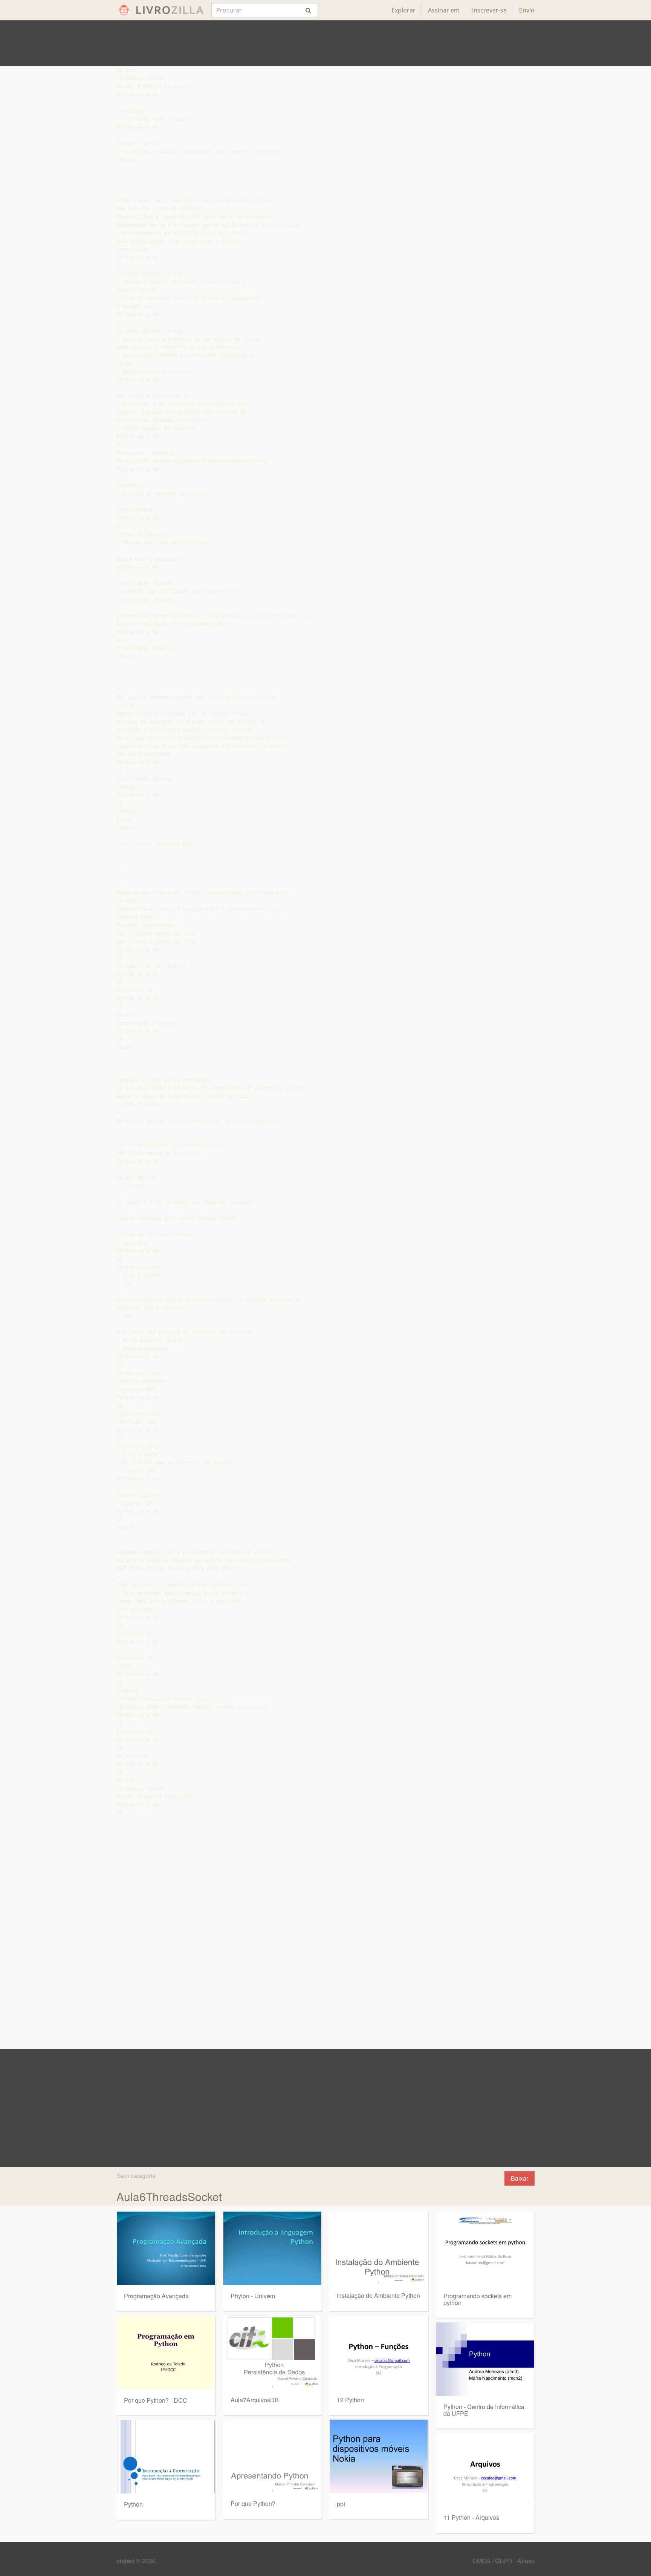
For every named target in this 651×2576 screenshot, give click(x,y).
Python (133, 2504)
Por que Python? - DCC (156, 2400)
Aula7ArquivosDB (255, 2400)
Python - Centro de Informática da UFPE (484, 2410)
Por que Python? (253, 2503)
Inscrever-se (489, 10)
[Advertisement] (325, 43)
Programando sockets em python (478, 2299)
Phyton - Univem (253, 2296)
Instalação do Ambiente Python (378, 2295)
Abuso (526, 2561)
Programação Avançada (156, 2296)
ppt (341, 2504)
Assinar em (444, 10)
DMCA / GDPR (493, 2561)
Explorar (403, 10)
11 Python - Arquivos (471, 2517)
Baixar (520, 2178)
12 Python (350, 2400)
